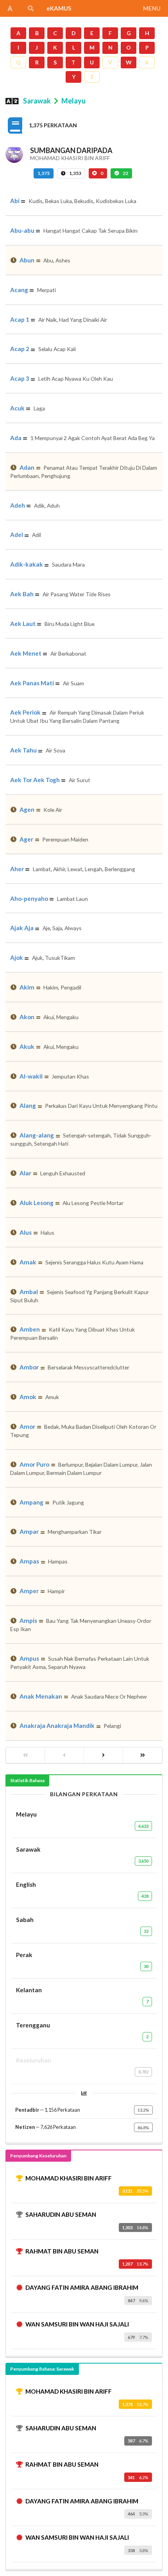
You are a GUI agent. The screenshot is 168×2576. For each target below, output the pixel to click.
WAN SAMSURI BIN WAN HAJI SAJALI (77, 2324)
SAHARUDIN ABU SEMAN (61, 2214)
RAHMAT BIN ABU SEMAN (62, 2251)
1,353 (75, 173)
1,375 (44, 173)
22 (125, 173)
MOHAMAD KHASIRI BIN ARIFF (69, 2178)
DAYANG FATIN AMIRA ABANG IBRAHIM (82, 2287)
